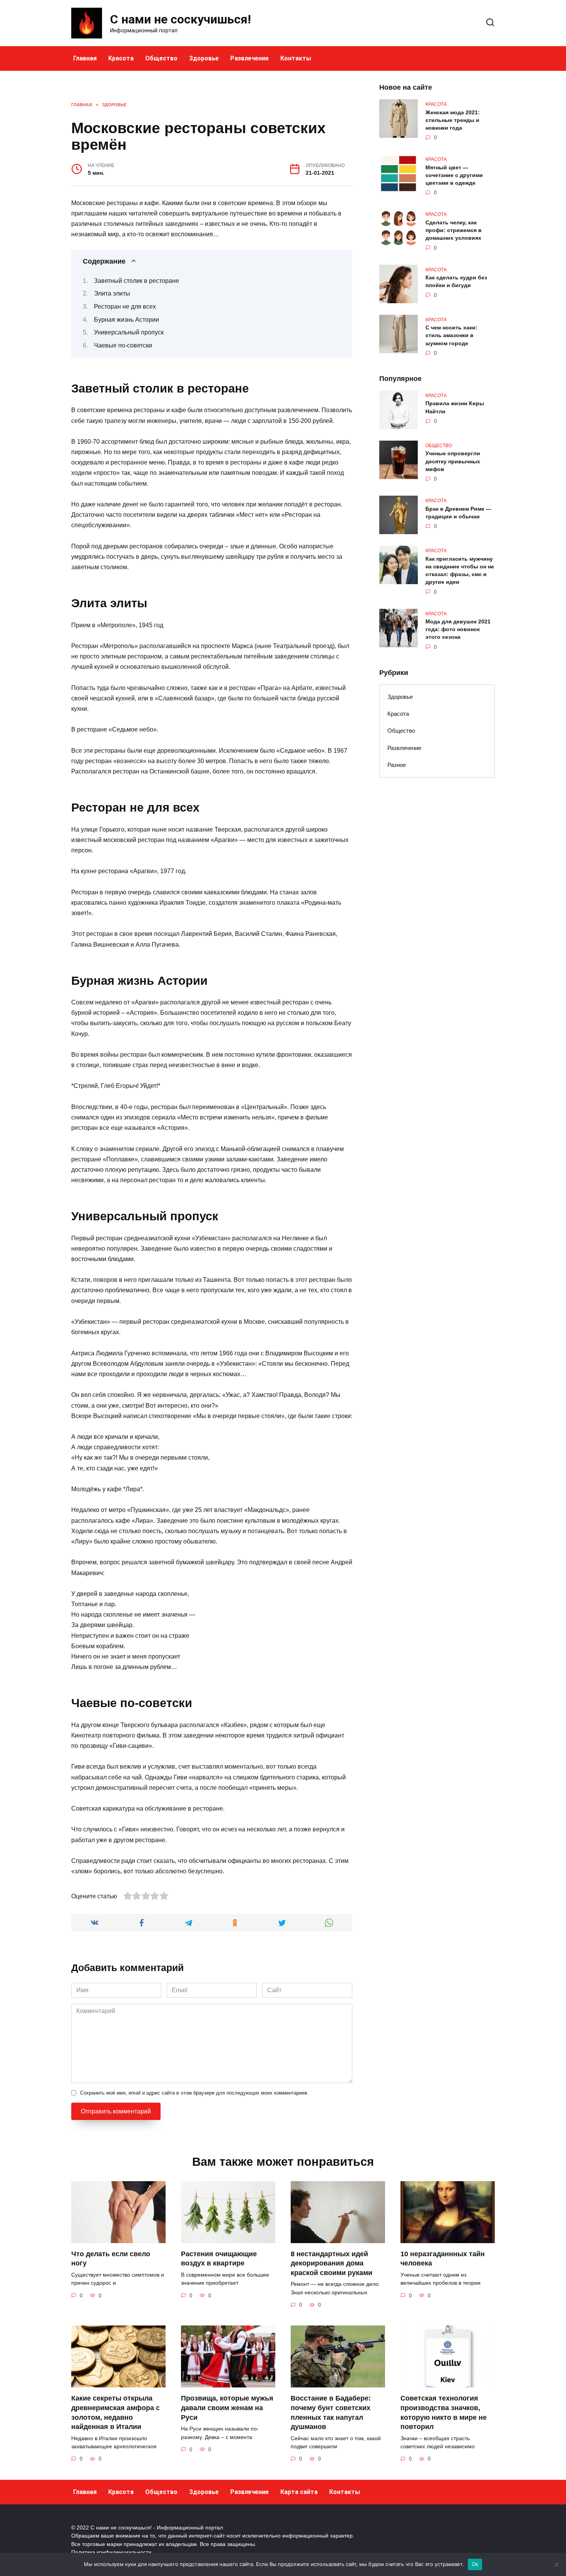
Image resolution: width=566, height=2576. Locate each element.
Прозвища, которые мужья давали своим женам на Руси (227, 2408)
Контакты (296, 58)
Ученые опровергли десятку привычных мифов (453, 461)
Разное (397, 765)
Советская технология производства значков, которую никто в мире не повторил (444, 2412)
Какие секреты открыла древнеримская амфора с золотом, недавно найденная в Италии (116, 2412)
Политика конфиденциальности (111, 2552)
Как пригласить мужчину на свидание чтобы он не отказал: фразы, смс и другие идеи (460, 570)
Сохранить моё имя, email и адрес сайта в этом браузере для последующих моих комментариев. (194, 2093)
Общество (161, 58)
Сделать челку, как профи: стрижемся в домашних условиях (454, 230)
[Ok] (556, 2564)
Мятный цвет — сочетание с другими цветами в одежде (454, 175)
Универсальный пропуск (129, 332)
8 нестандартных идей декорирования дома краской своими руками (332, 2263)
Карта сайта (299, 2492)
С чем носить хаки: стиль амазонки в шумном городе (451, 336)
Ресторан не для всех (125, 307)
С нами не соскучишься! (181, 19)
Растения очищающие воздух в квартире (219, 2259)
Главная (85, 58)
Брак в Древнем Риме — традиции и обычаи (458, 513)
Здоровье (204, 58)
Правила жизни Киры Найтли (455, 408)
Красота (121, 58)
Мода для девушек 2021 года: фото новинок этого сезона (458, 630)
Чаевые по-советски (123, 345)
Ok (475, 2564)
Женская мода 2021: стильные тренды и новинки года (453, 120)
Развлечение (250, 58)
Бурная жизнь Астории (126, 320)
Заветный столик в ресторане (136, 281)
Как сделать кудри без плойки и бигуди (456, 282)
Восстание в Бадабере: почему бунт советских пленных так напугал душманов (331, 2412)
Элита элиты (112, 293)
